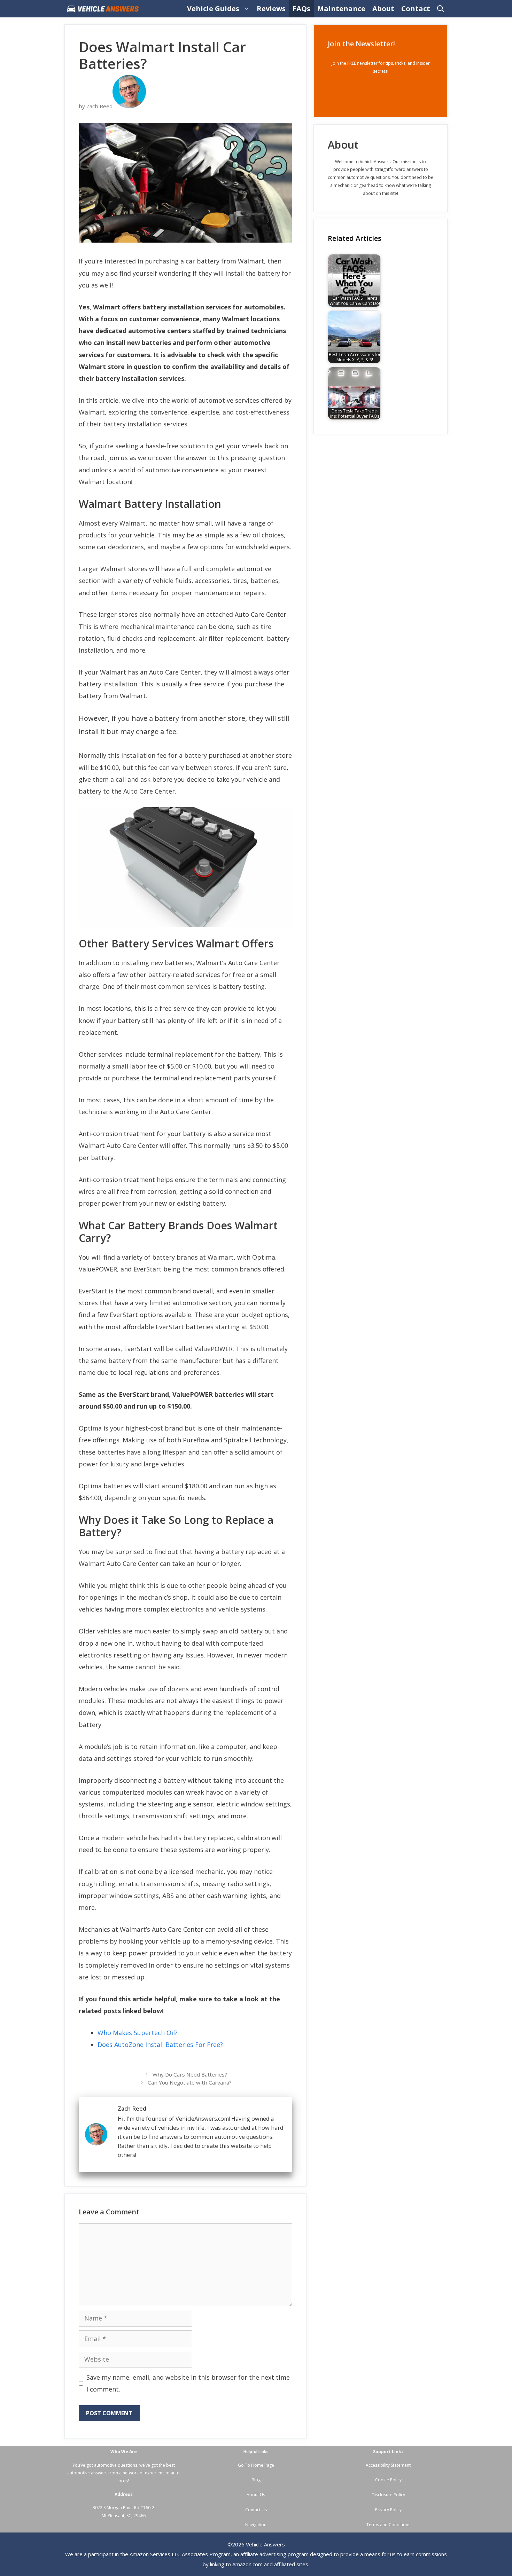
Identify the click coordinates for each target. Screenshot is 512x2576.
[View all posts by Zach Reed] (129, 106)
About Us (256, 2495)
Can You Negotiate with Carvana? (190, 2082)
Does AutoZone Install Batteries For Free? (160, 2045)
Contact (416, 9)
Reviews (271, 9)
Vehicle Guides (213, 9)
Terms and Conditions (388, 2525)
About (383, 9)
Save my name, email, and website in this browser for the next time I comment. (188, 2383)
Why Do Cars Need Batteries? (190, 2074)
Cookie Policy (388, 2480)
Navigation (256, 2525)
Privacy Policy (388, 2510)
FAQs (301, 9)
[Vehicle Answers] (105, 9)
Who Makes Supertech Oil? (138, 2033)
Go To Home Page (256, 2465)
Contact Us (256, 2510)
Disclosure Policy (388, 2495)
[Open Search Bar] (441, 9)
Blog (256, 2480)
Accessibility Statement (388, 2465)
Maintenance (341, 9)
